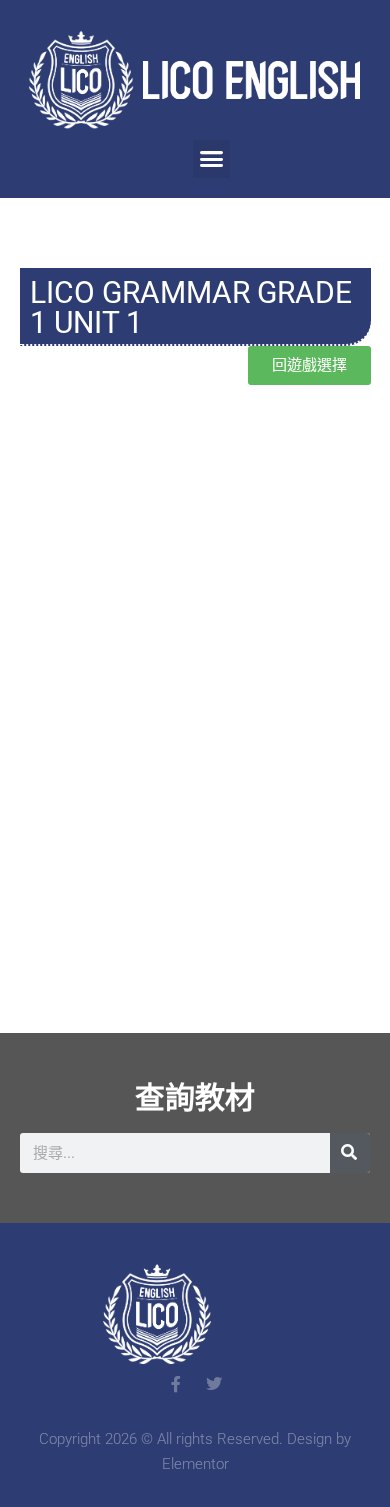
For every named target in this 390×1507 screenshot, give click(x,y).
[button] (212, 159)
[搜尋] (350, 1153)
